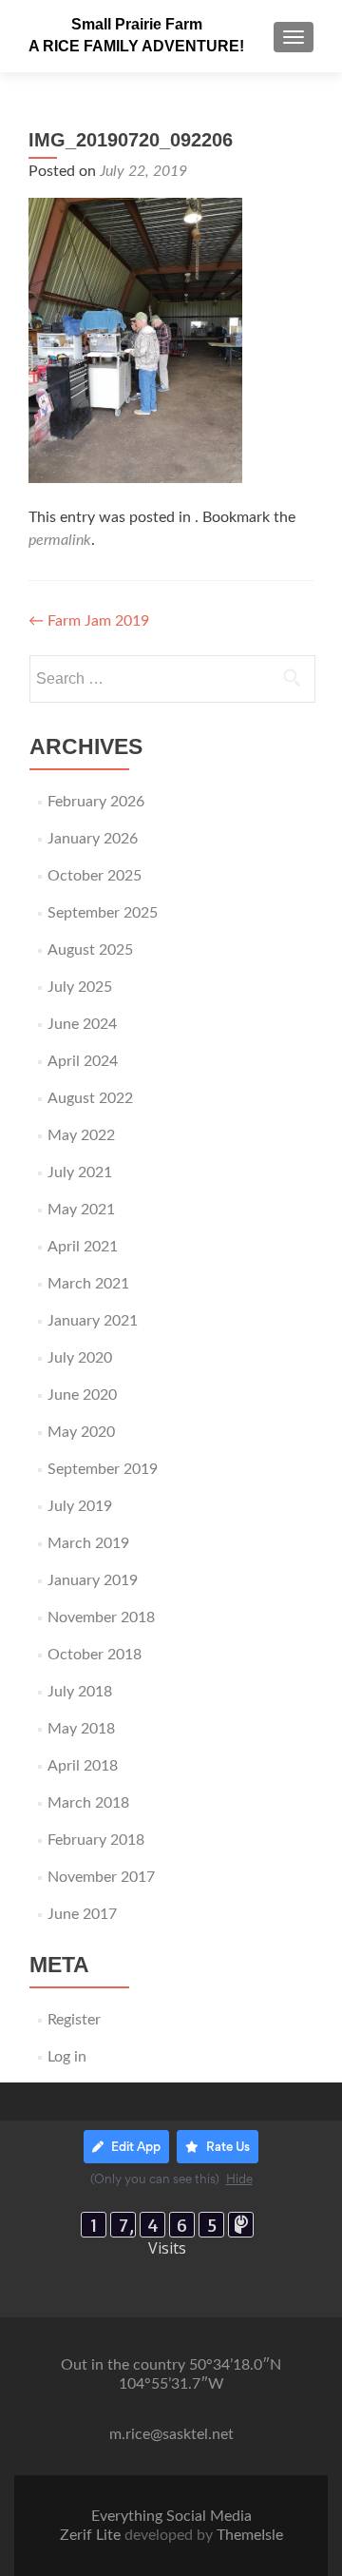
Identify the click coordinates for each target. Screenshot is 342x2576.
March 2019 (88, 1543)
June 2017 (82, 1914)
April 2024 (83, 1061)
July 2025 (80, 987)
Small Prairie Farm (137, 24)
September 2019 (103, 1469)
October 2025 (95, 876)
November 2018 (101, 1617)
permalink (60, 540)
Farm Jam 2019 (89, 621)
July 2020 (80, 1358)
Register (74, 2020)
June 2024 (82, 1024)
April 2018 (83, 1766)
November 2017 (101, 1877)
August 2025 (90, 950)
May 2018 (81, 1729)
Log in (67, 2057)
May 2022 (81, 1135)
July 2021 (80, 1172)
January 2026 (93, 839)
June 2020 (82, 1395)
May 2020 (81, 1432)
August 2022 (90, 1098)
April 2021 (83, 1247)
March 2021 (88, 1284)
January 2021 (93, 1321)
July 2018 (80, 1692)
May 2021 (81, 1210)
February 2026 (96, 802)
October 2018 (95, 1655)
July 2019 (80, 1506)
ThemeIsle (250, 2535)
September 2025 (103, 913)
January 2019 (93, 1580)
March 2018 (88, 1803)
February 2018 (96, 1840)
